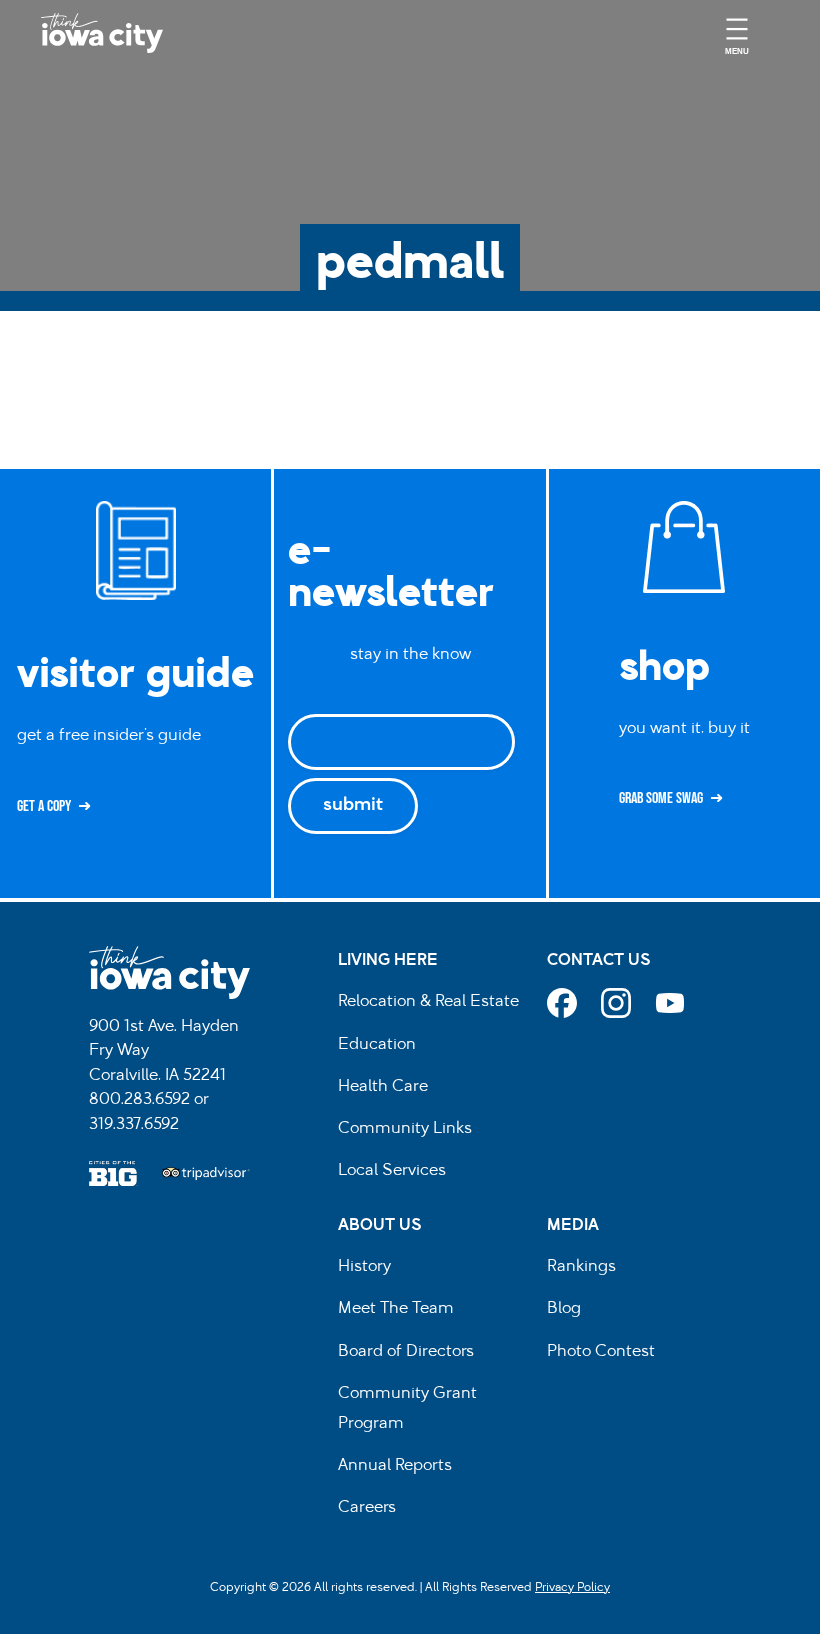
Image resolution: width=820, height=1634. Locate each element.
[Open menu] (737, 33)
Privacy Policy (572, 1588)
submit (353, 806)
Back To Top (794, 605)
